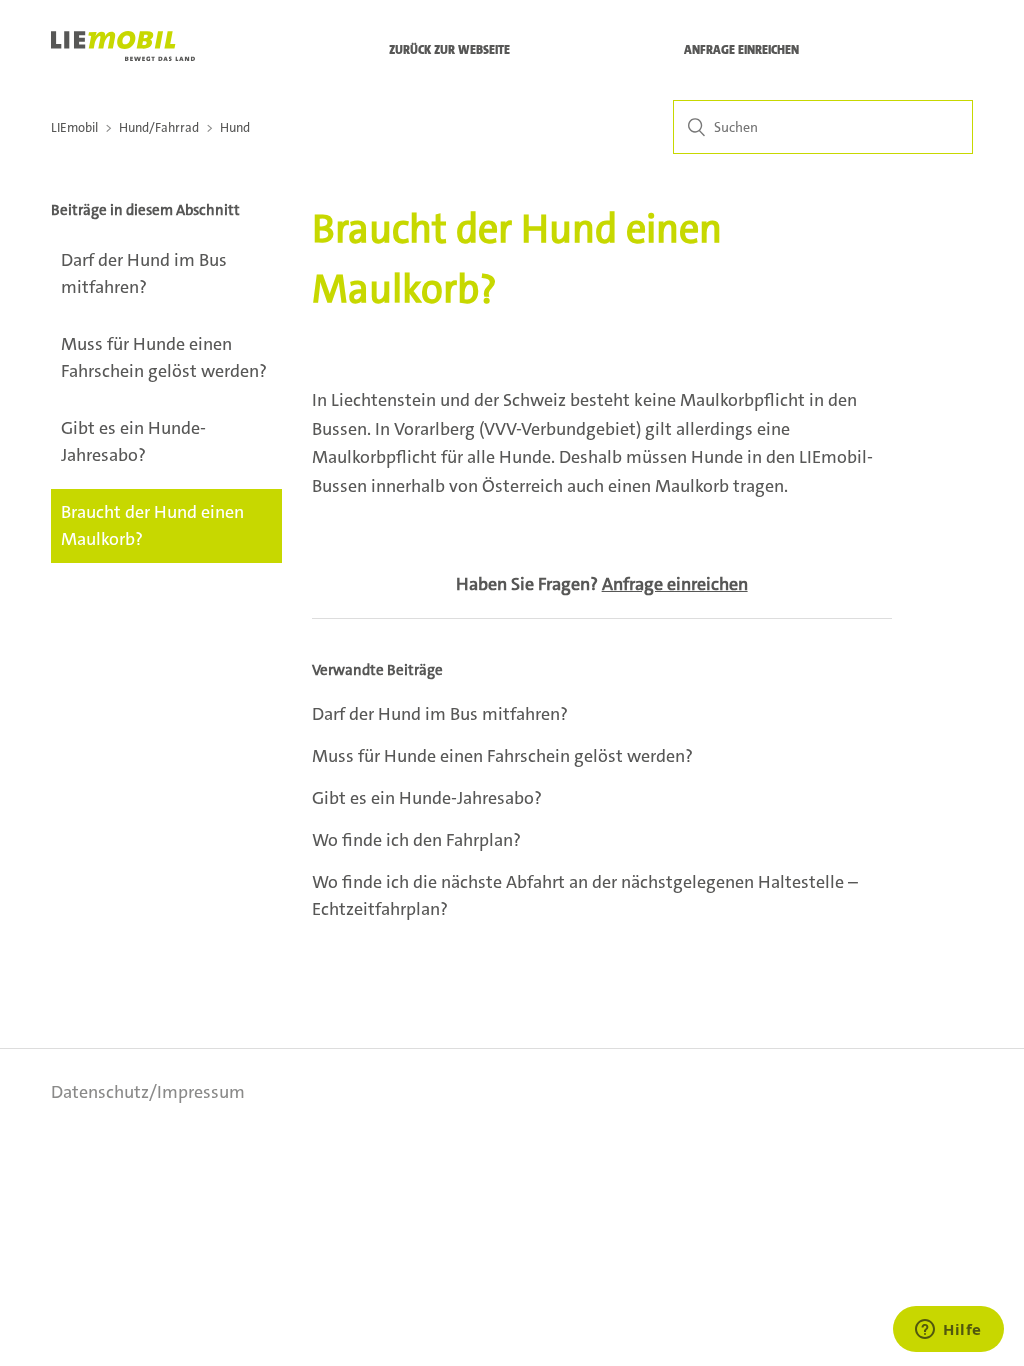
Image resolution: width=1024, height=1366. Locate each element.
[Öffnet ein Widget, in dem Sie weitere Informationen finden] (948, 1331)
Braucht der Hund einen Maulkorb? (152, 525)
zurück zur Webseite (449, 50)
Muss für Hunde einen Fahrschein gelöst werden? (164, 357)
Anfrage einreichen (741, 50)
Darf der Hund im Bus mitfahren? (144, 273)
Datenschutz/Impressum (148, 1092)
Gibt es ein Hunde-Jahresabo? (133, 441)
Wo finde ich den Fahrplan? (416, 840)
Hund (235, 127)
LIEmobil (74, 127)
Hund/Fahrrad (159, 127)
